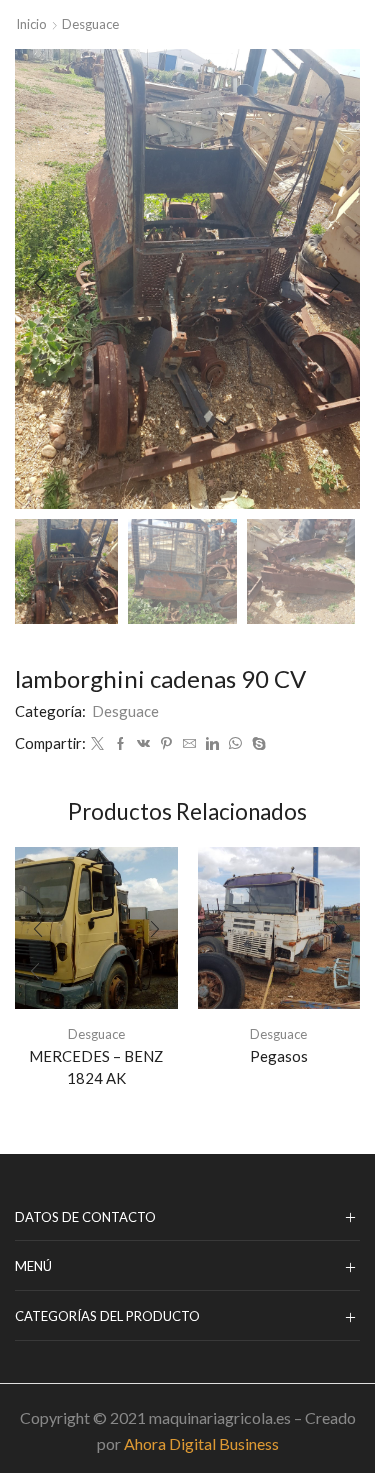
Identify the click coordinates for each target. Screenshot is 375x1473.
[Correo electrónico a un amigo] (189, 744)
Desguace (90, 24)
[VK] (143, 744)
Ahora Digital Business (201, 1443)
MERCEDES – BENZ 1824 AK (96, 1067)
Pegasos (279, 1056)
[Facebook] (120, 744)
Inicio (31, 24)
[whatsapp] (235, 744)
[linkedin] (212, 744)
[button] (40, 284)
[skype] (256, 744)
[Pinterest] (166, 744)
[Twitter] (97, 744)
